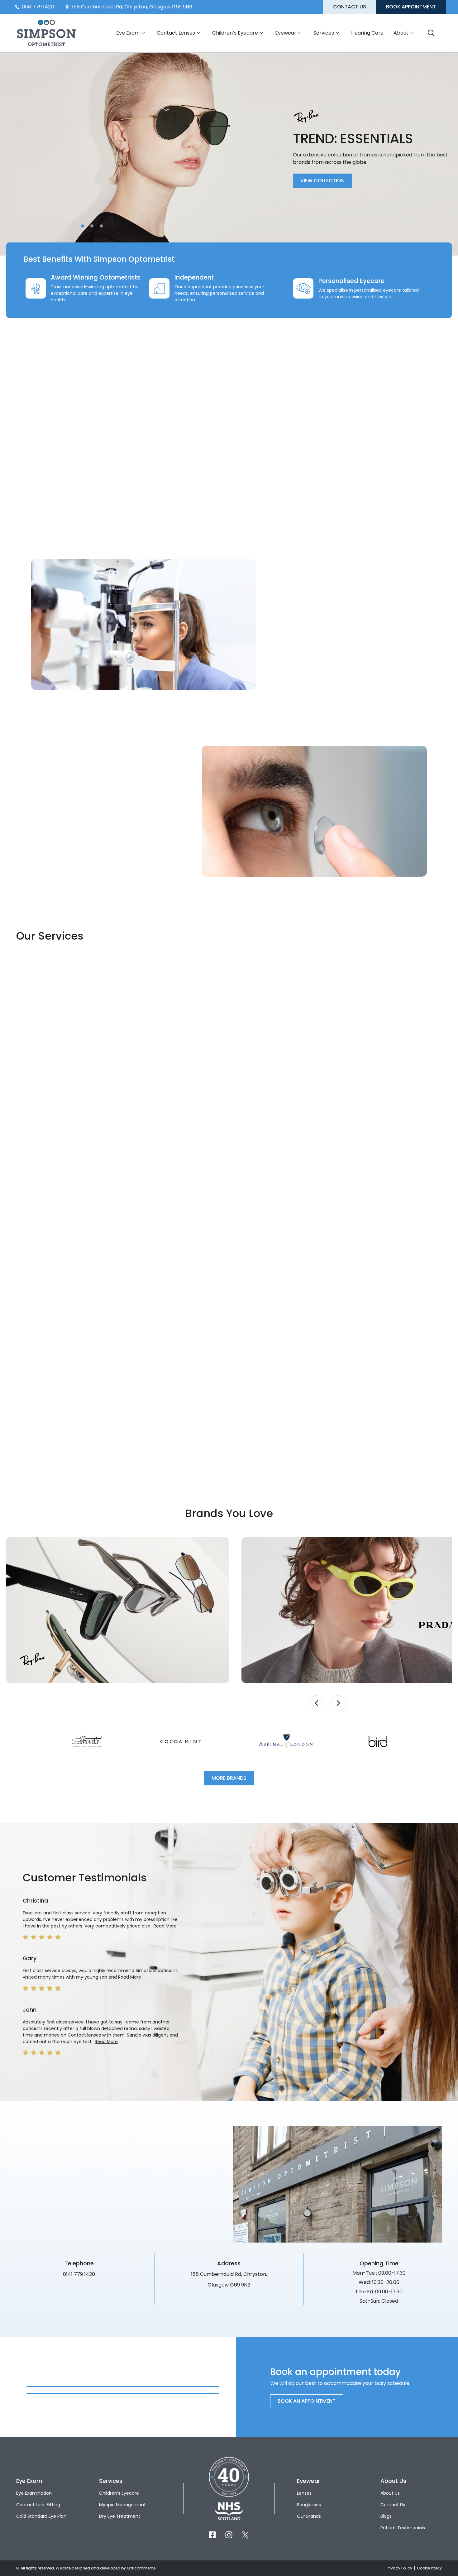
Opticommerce (141, 2568)
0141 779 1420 (79, 2274)
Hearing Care (367, 33)
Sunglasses (309, 2505)
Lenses (304, 2493)
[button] (83, 226)
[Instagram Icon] (229, 2535)
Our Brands (309, 2516)
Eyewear (286, 33)
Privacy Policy (400, 2568)
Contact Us (393, 2505)
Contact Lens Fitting (38, 2505)
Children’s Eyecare (235, 33)
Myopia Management (122, 2505)
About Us (390, 2493)
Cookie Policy (429, 2568)
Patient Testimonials (403, 2528)
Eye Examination (34, 2493)
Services (324, 33)
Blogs (386, 2516)
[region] (229, 1610)
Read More (165, 1926)
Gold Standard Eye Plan (41, 2516)
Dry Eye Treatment (120, 2516)
